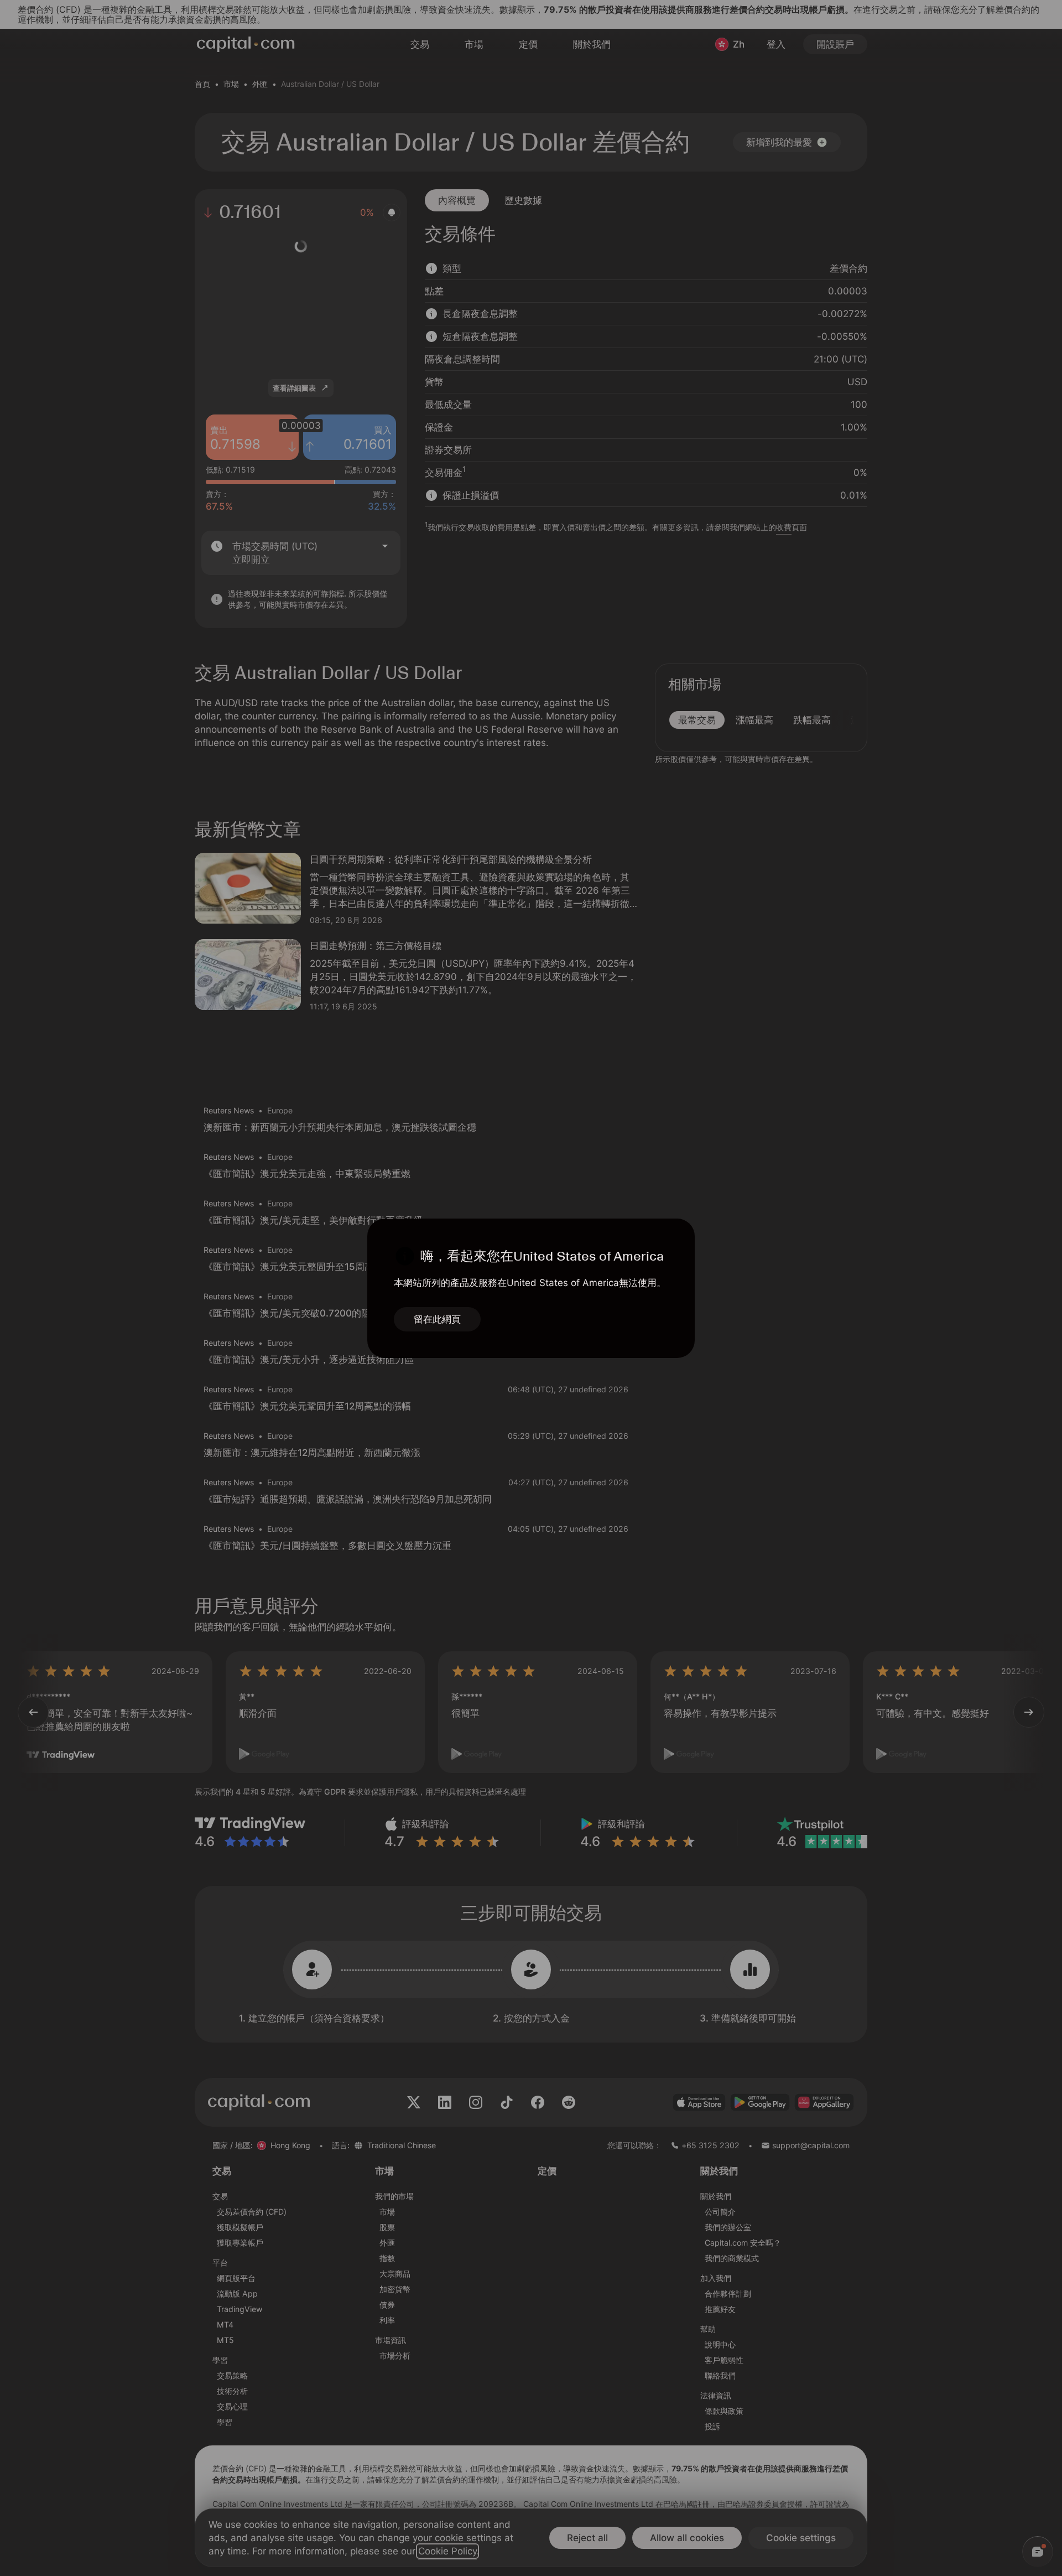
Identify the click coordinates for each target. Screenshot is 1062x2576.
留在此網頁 (437, 1319)
